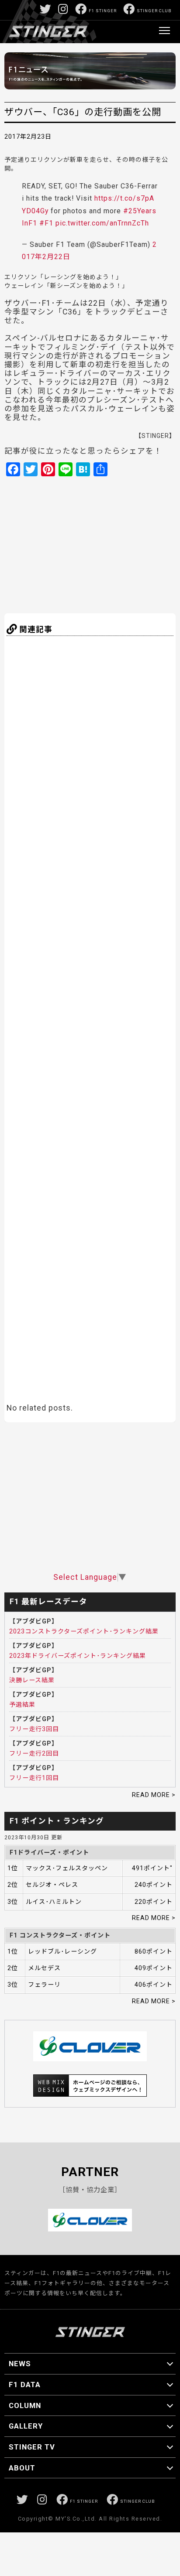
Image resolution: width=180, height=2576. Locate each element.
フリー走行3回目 (34, 1729)
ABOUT (22, 2468)
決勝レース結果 (32, 1680)
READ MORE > (154, 1795)
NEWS (20, 2364)
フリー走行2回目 (34, 1753)
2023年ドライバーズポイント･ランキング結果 (78, 1656)
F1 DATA (25, 2385)
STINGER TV (32, 2447)
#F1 (46, 223)
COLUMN (25, 2405)
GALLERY (26, 2426)
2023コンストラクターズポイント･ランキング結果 (84, 1631)
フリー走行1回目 (34, 1778)
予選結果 (22, 1705)
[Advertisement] (90, 544)
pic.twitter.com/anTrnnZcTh (102, 223)
